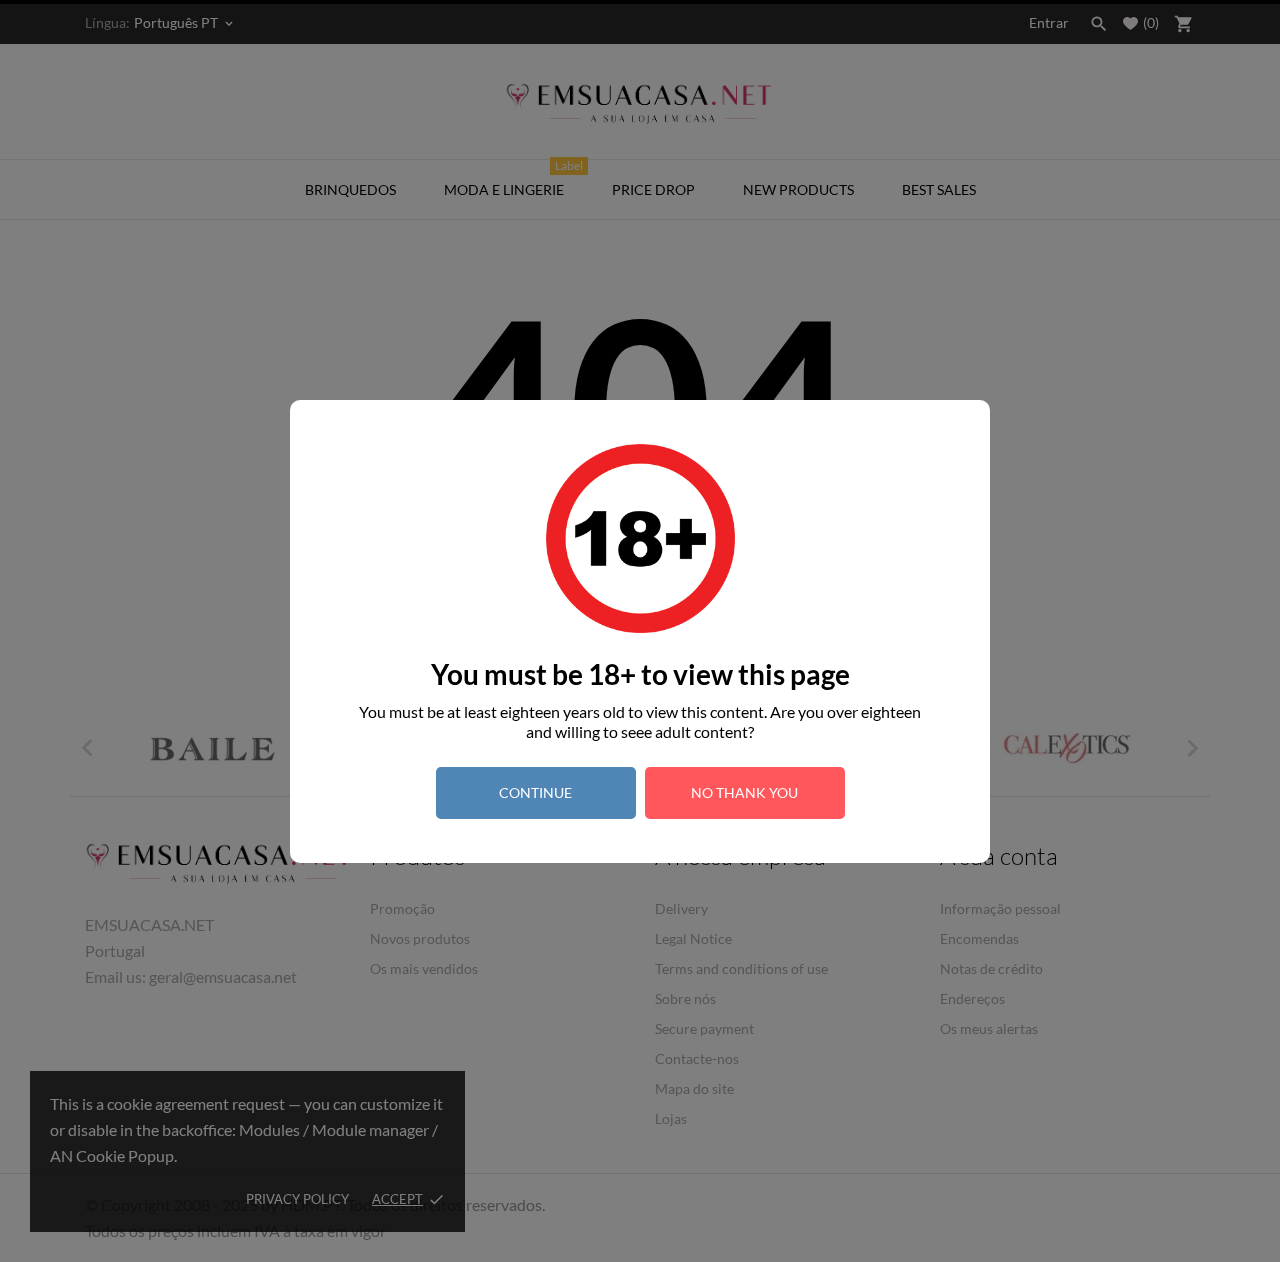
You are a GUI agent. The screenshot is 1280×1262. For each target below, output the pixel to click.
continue (535, 792)
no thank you (744, 792)
